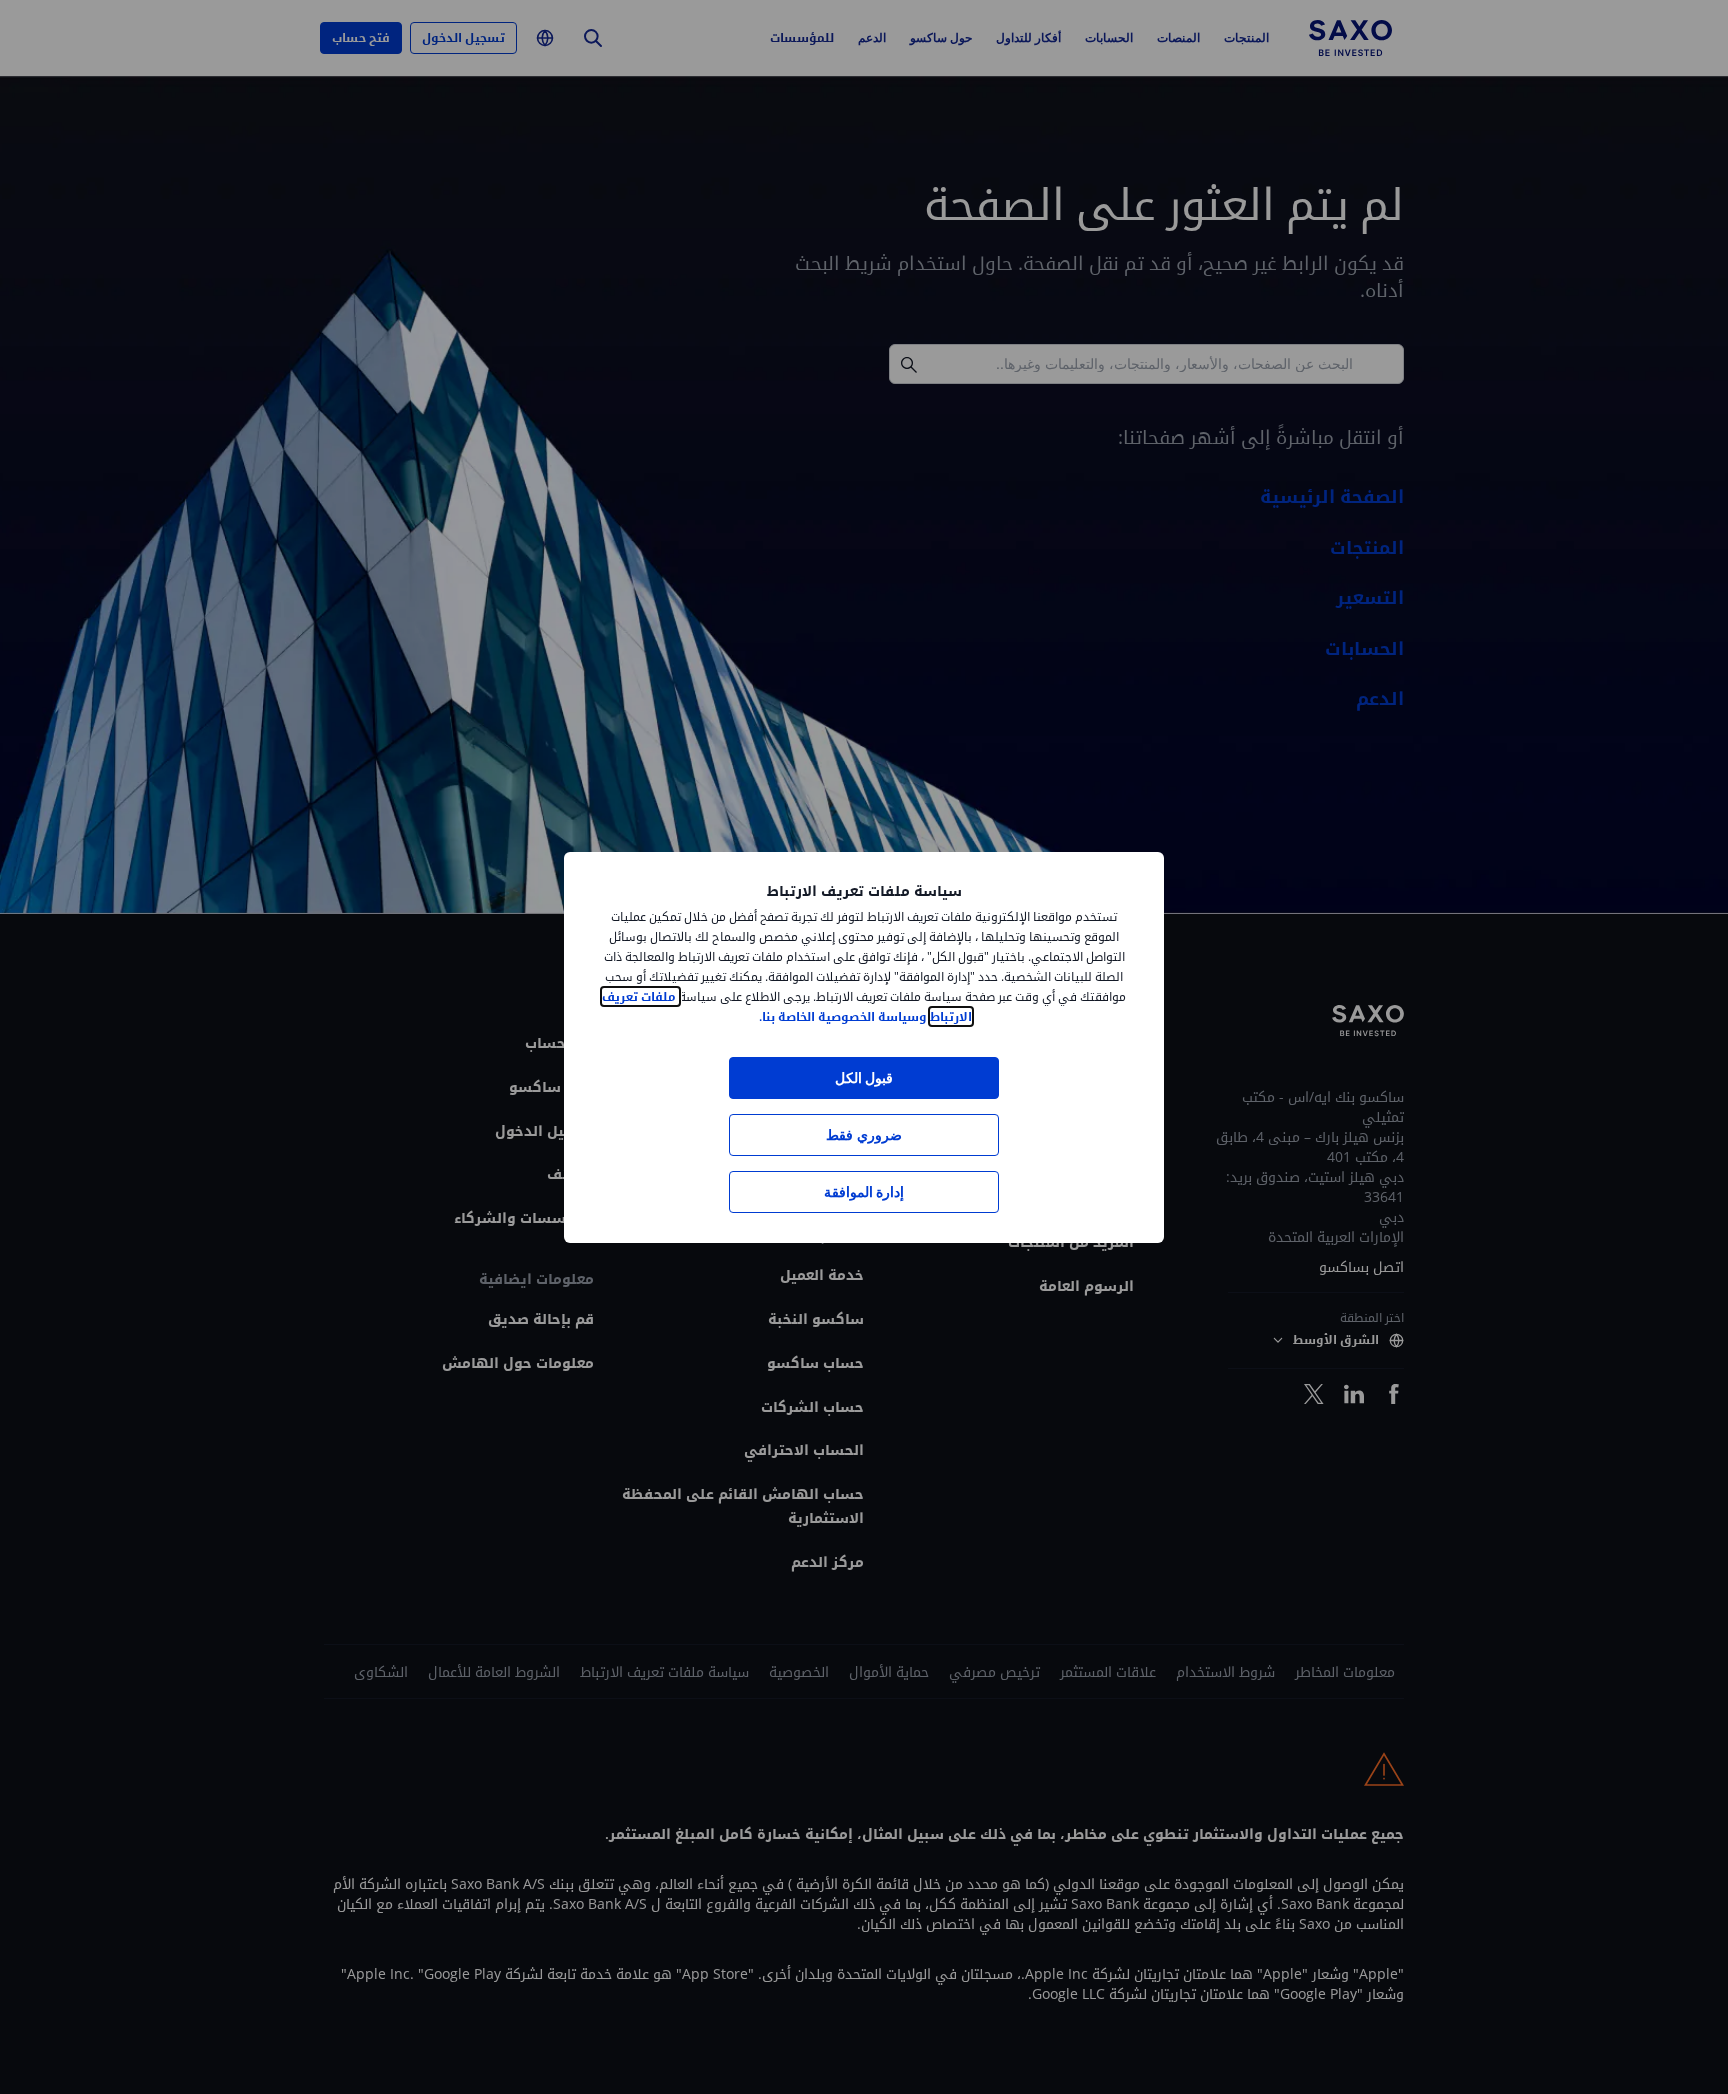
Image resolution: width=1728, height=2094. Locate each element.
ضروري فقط (863, 1134)
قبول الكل (864, 1077)
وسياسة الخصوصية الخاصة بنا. (843, 1016)
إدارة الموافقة (864, 1191)
